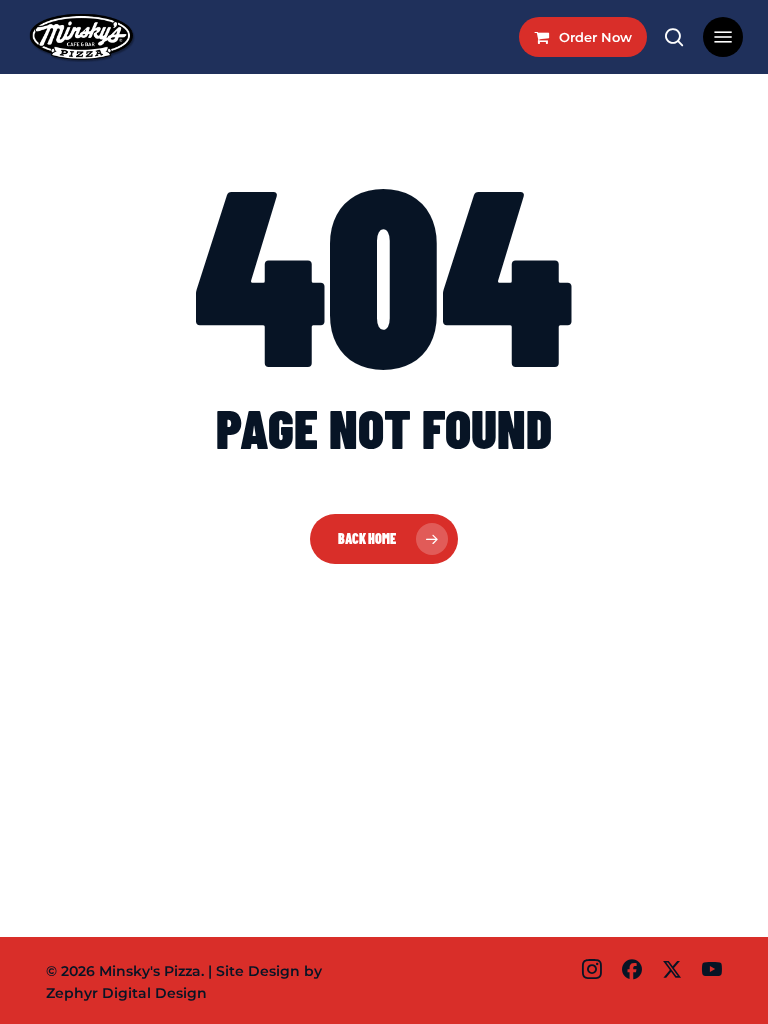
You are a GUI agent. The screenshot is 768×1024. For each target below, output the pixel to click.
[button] (723, 37)
